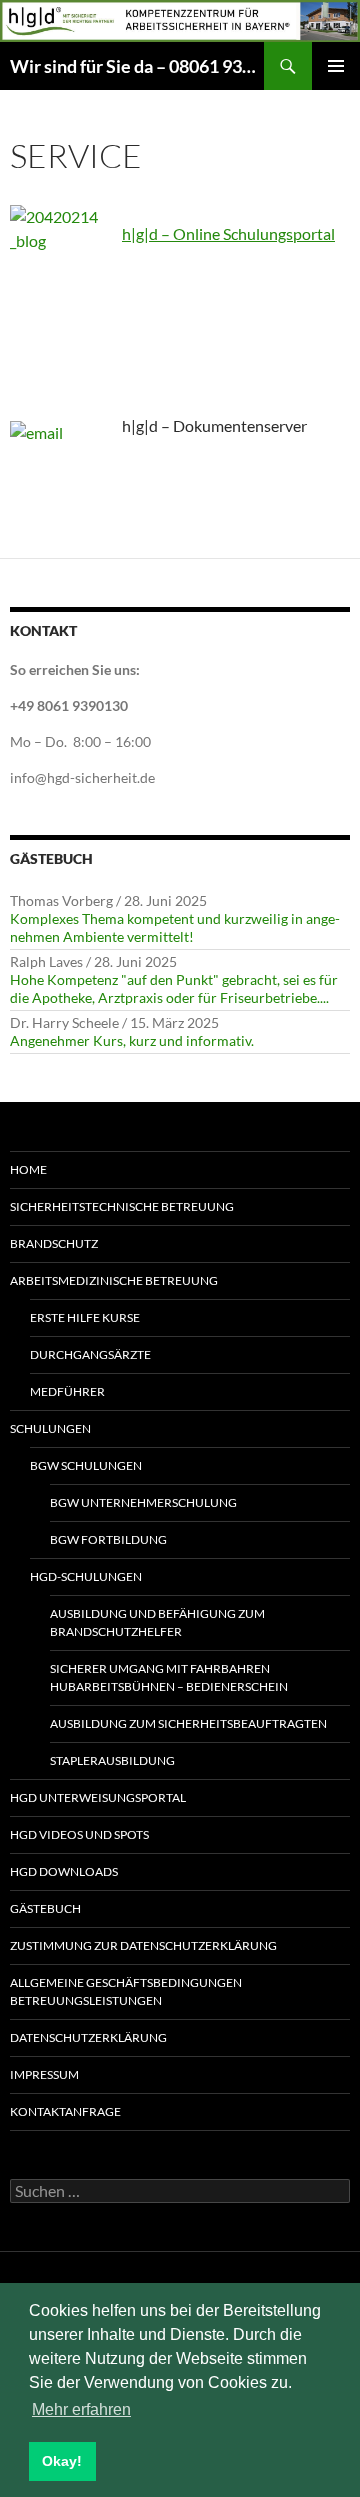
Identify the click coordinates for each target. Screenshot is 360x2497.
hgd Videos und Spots (79, 1834)
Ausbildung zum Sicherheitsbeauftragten (188, 1723)
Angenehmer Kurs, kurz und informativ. (132, 1040)
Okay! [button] (62, 2461)
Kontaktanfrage (65, 2111)
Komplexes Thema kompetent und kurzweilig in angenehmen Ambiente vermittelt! (175, 927)
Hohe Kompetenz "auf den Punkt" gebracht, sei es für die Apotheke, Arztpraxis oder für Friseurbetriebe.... (174, 988)
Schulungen (50, 1428)
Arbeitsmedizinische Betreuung (114, 1280)
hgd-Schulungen (86, 1576)
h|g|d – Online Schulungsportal (228, 233)
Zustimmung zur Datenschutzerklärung (143, 1945)
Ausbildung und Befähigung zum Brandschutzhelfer (157, 1622)
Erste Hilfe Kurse (85, 1317)
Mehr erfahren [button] (81, 2409)
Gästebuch (45, 1908)
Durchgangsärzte (90, 1354)
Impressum (44, 2074)
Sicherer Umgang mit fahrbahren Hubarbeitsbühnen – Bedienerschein (169, 1677)
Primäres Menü (336, 66)
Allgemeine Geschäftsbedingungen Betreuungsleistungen (126, 1991)
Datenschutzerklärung (88, 2037)
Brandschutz (54, 1243)
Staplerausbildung (112, 1760)
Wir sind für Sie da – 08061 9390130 (137, 66)
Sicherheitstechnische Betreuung (122, 1206)
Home (28, 1169)
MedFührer (67, 1391)
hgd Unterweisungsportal (98, 1797)
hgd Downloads (64, 1871)
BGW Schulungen (86, 1465)
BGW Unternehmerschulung (143, 1502)
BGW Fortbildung (108, 1539)
